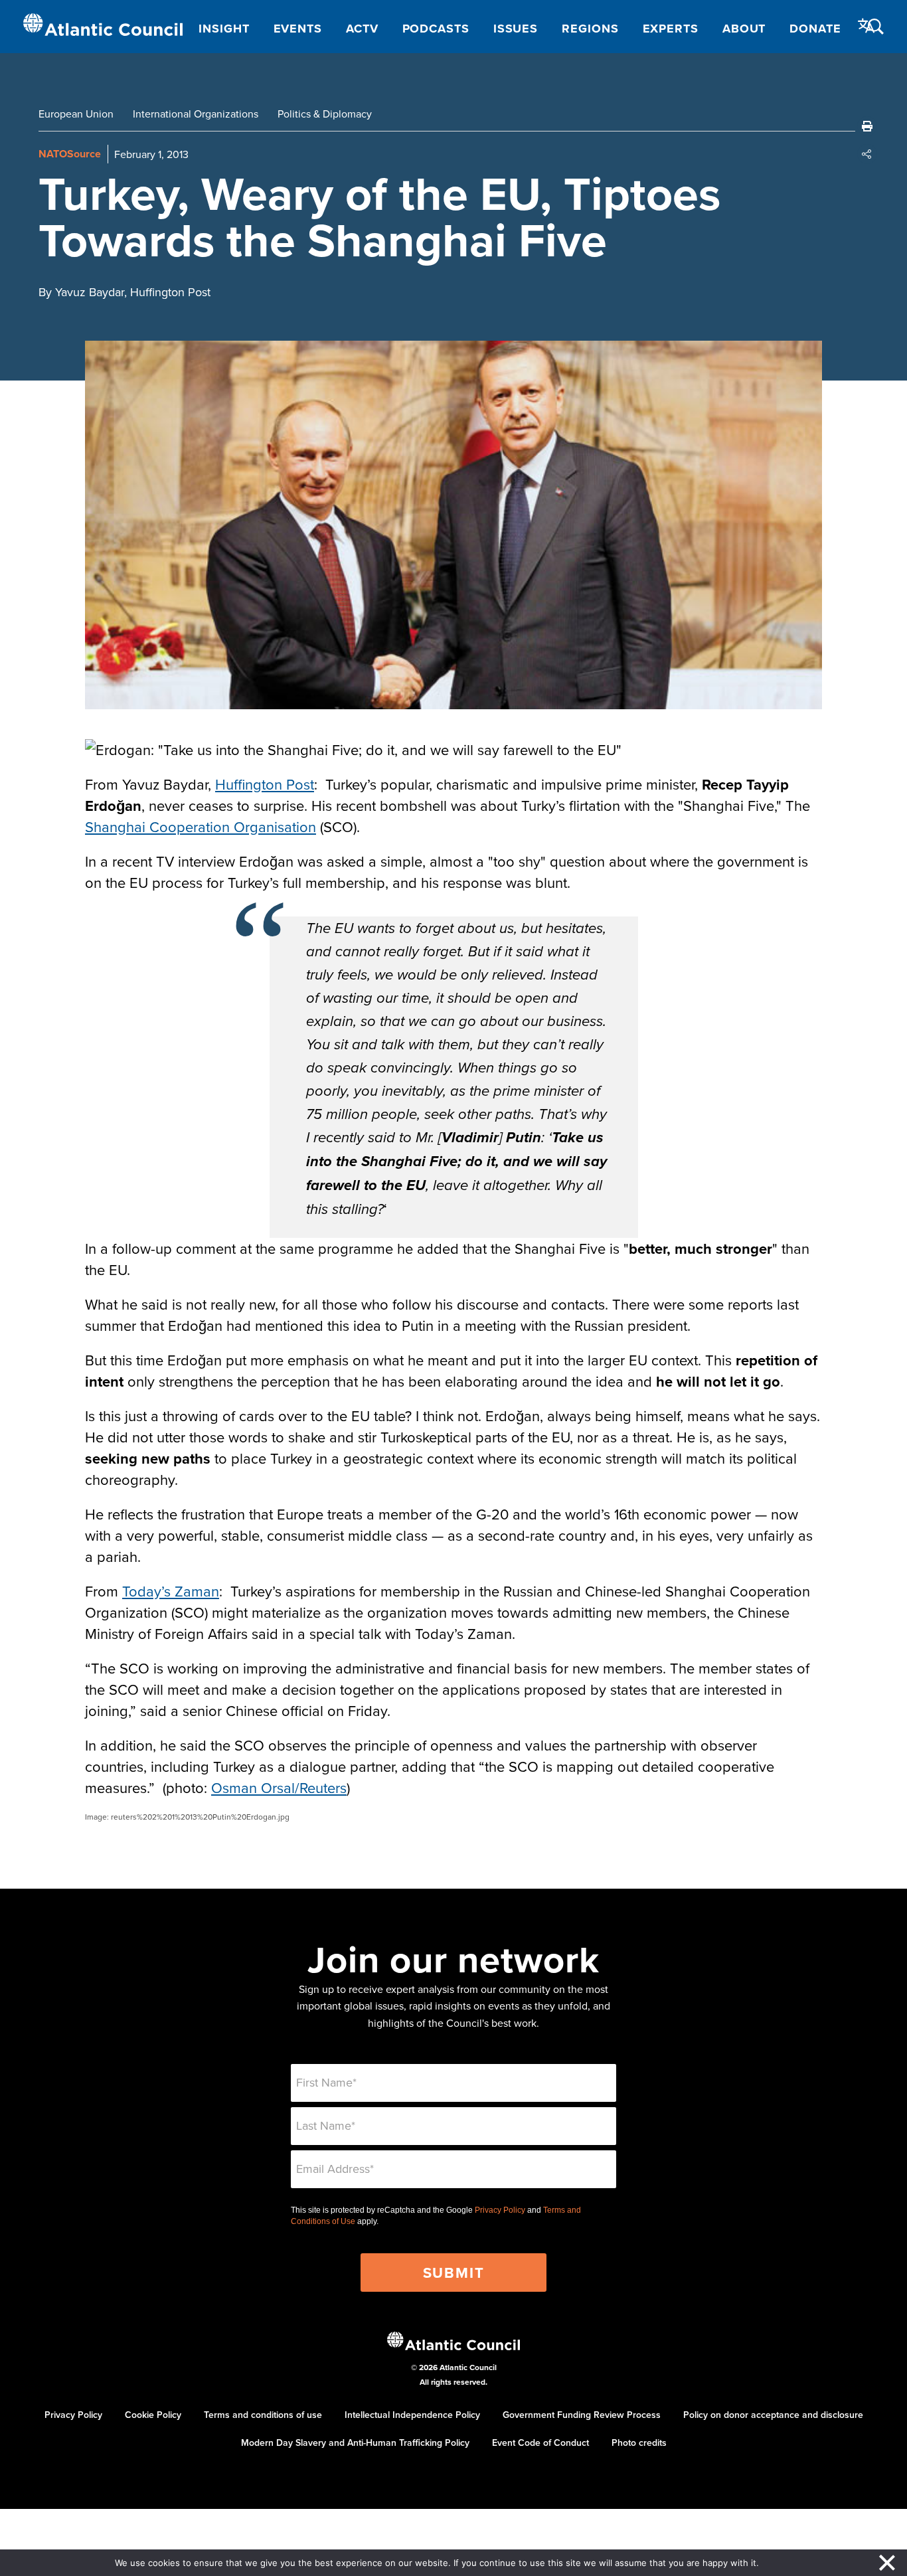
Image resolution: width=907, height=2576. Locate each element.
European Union (76, 114)
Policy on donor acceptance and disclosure (773, 2415)
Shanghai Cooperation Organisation (201, 826)
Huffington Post (265, 784)
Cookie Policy (153, 2415)
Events (298, 29)
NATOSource (70, 154)
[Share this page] (867, 154)
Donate (815, 29)
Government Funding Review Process (582, 2415)
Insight (224, 29)
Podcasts (436, 29)
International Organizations (196, 114)
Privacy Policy (500, 2210)
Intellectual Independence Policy (412, 2415)
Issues (516, 29)
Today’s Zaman (171, 1591)
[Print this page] (867, 126)
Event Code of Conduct (540, 2443)
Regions (590, 29)
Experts (671, 29)
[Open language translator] (866, 26)
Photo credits (639, 2443)
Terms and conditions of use (263, 2415)
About (744, 29)
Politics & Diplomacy (325, 114)
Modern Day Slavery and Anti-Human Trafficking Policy (355, 2443)
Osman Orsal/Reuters (279, 1787)
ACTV (362, 29)
